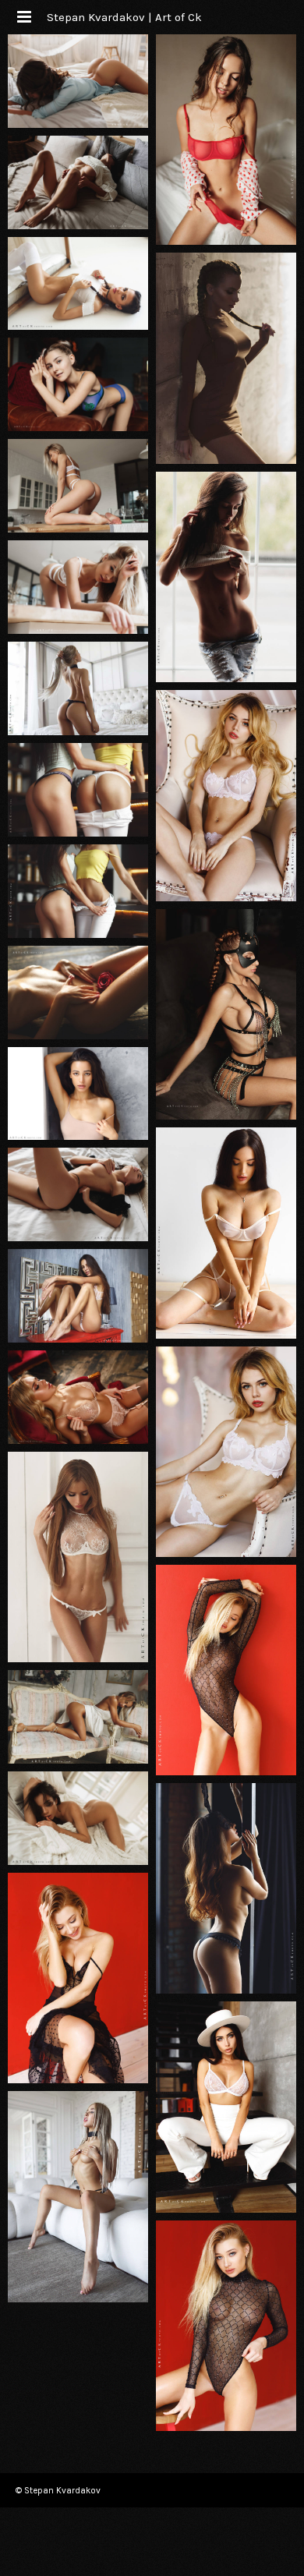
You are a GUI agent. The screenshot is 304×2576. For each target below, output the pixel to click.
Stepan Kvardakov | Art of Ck (124, 17)
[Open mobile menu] (23, 17)
